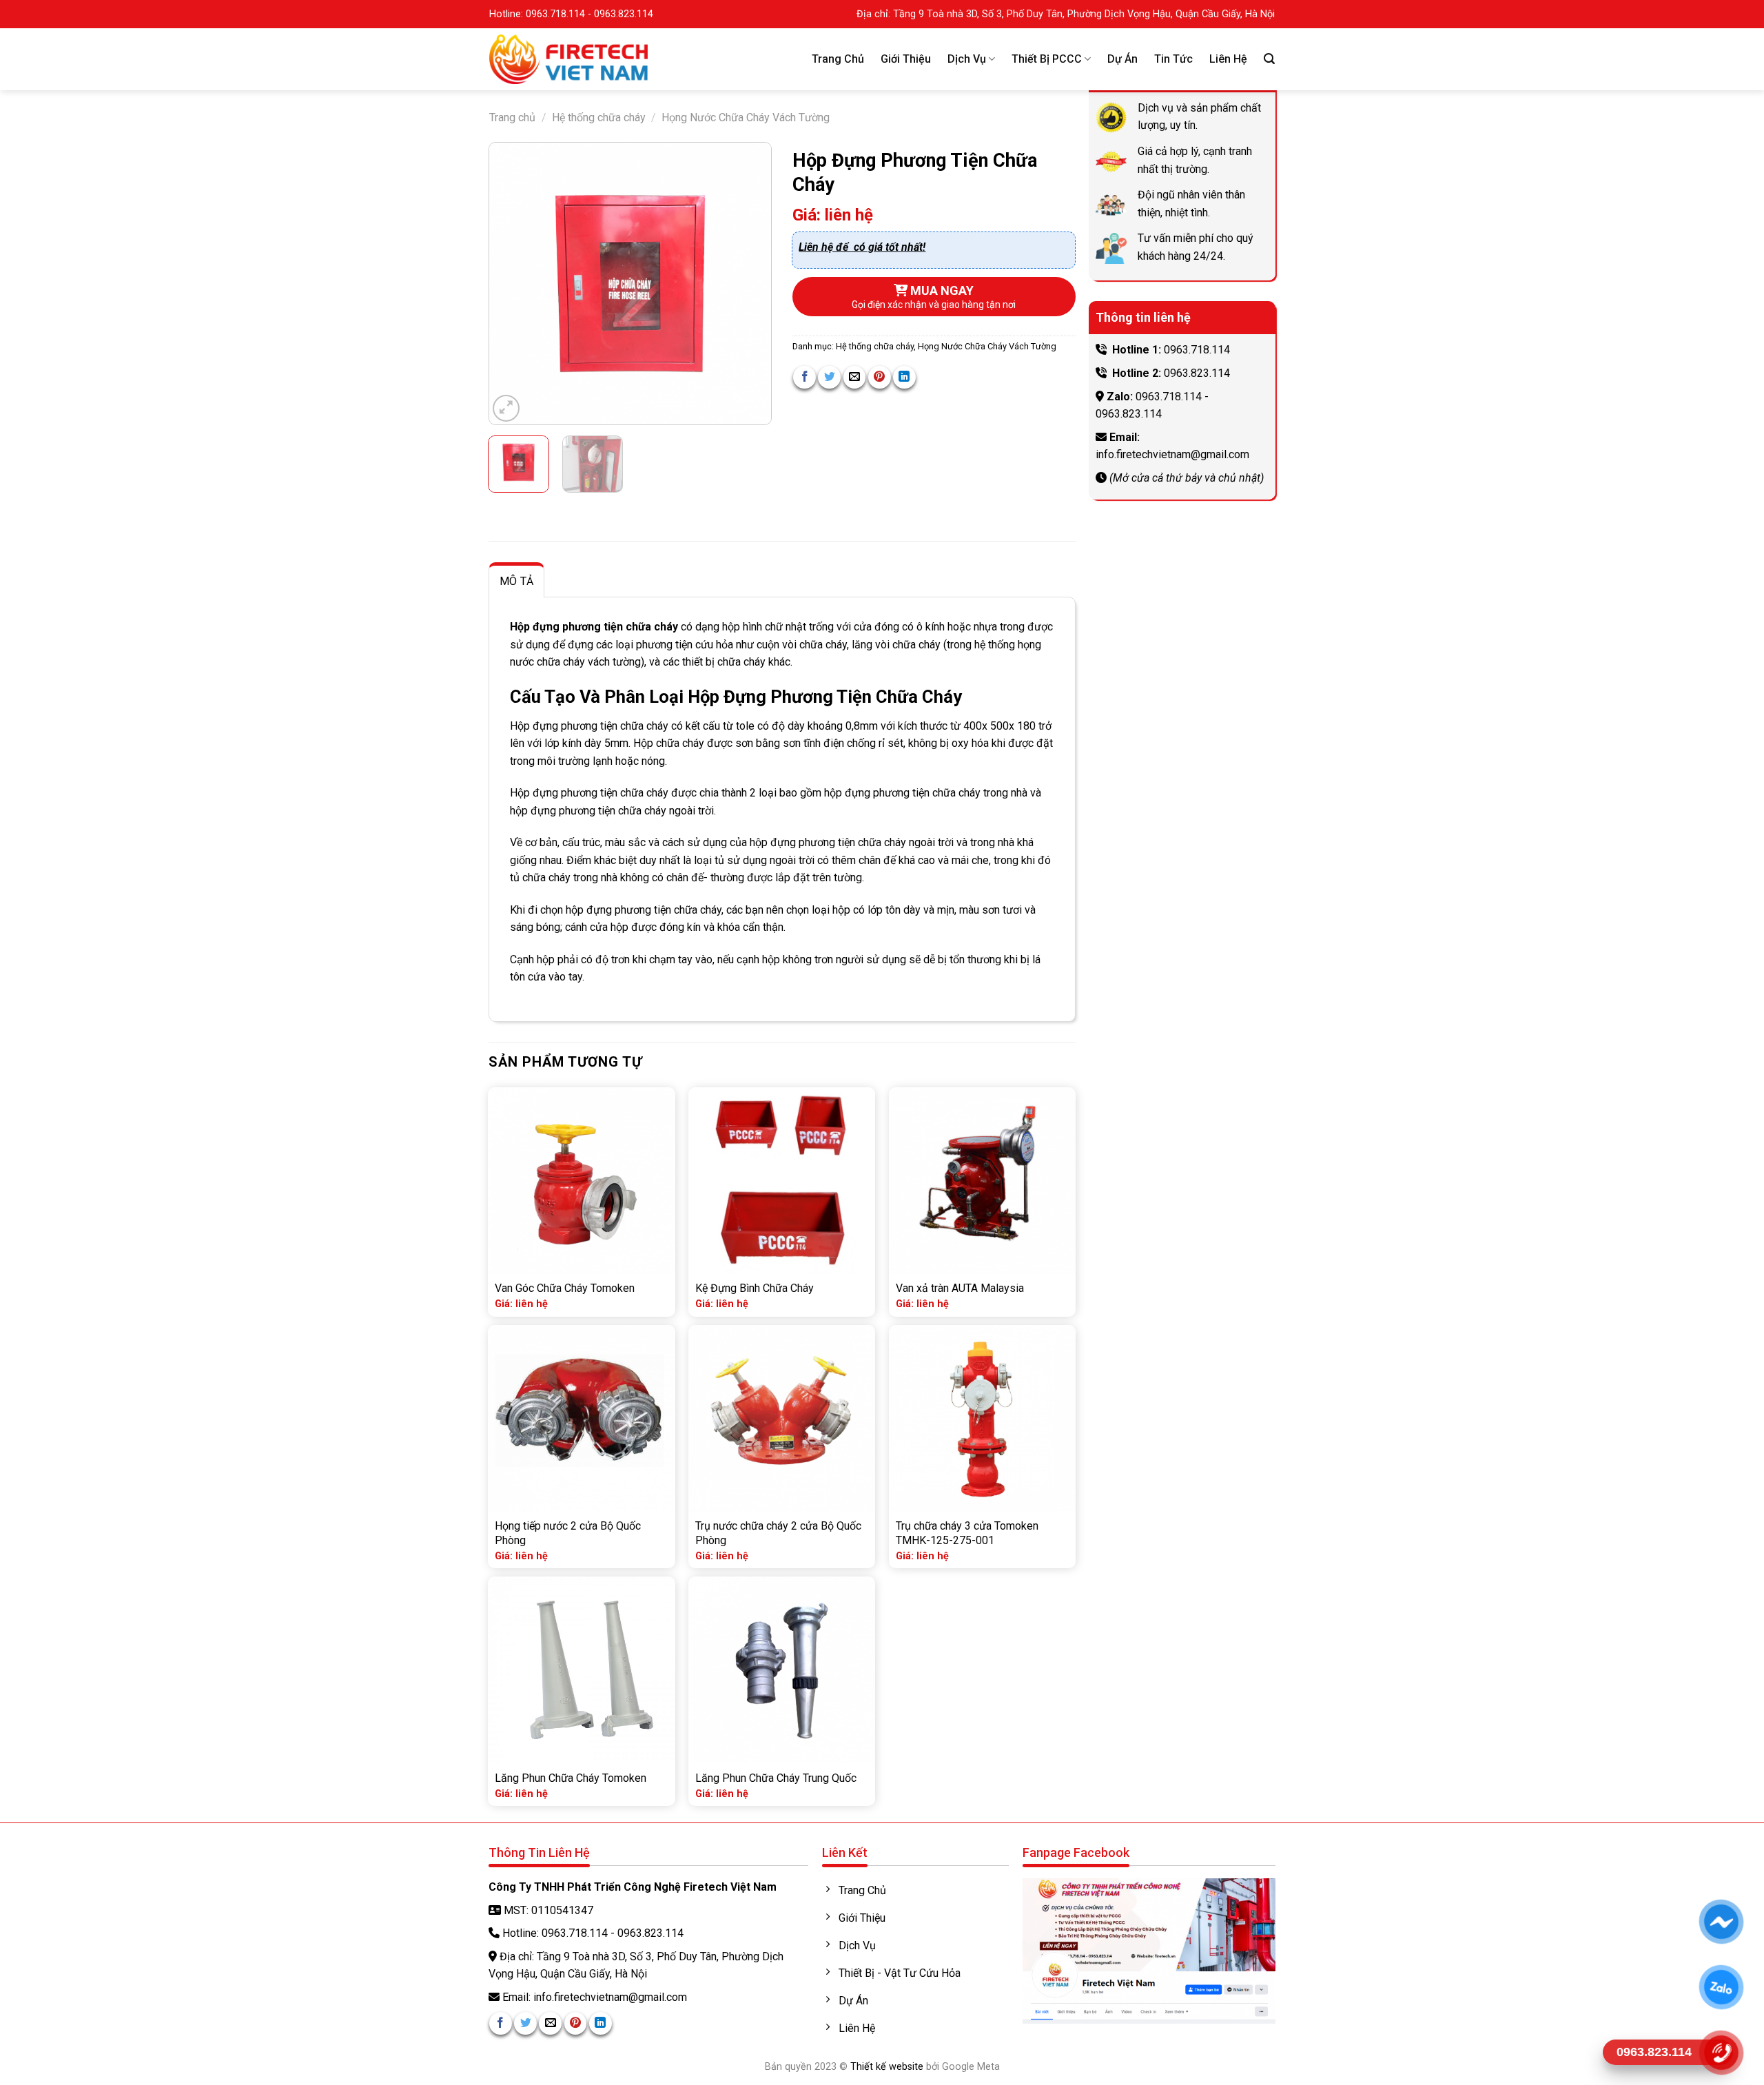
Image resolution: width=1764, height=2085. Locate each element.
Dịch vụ (967, 59)
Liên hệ (1228, 59)
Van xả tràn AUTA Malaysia (960, 1288)
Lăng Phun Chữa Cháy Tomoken (571, 1778)
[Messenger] (1721, 1922)
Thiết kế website (887, 2067)
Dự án (1122, 59)
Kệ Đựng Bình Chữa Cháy (755, 1288)
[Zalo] (1721, 1987)
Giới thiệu (906, 59)
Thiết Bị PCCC (1047, 59)
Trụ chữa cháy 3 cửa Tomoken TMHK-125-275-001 (967, 1533)
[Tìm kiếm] (1269, 59)
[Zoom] (506, 408)
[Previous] (512, 284)
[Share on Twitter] (829, 377)
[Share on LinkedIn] (904, 377)
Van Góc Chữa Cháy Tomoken (565, 1288)
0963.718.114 (1197, 350)
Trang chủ (838, 59)
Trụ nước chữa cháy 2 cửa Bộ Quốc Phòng (778, 1533)
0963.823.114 (1197, 373)
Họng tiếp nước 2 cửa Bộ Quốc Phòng (568, 1533)
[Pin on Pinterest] (880, 377)
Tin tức (1173, 59)
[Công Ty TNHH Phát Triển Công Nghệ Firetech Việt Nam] (568, 59)
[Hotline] (1721, 2053)
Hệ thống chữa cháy (599, 117)
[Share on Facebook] (804, 377)
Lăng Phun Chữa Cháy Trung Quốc (776, 1778)
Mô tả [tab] (517, 581)
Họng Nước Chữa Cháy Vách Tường (746, 117)
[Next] (748, 284)
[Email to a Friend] (855, 377)
